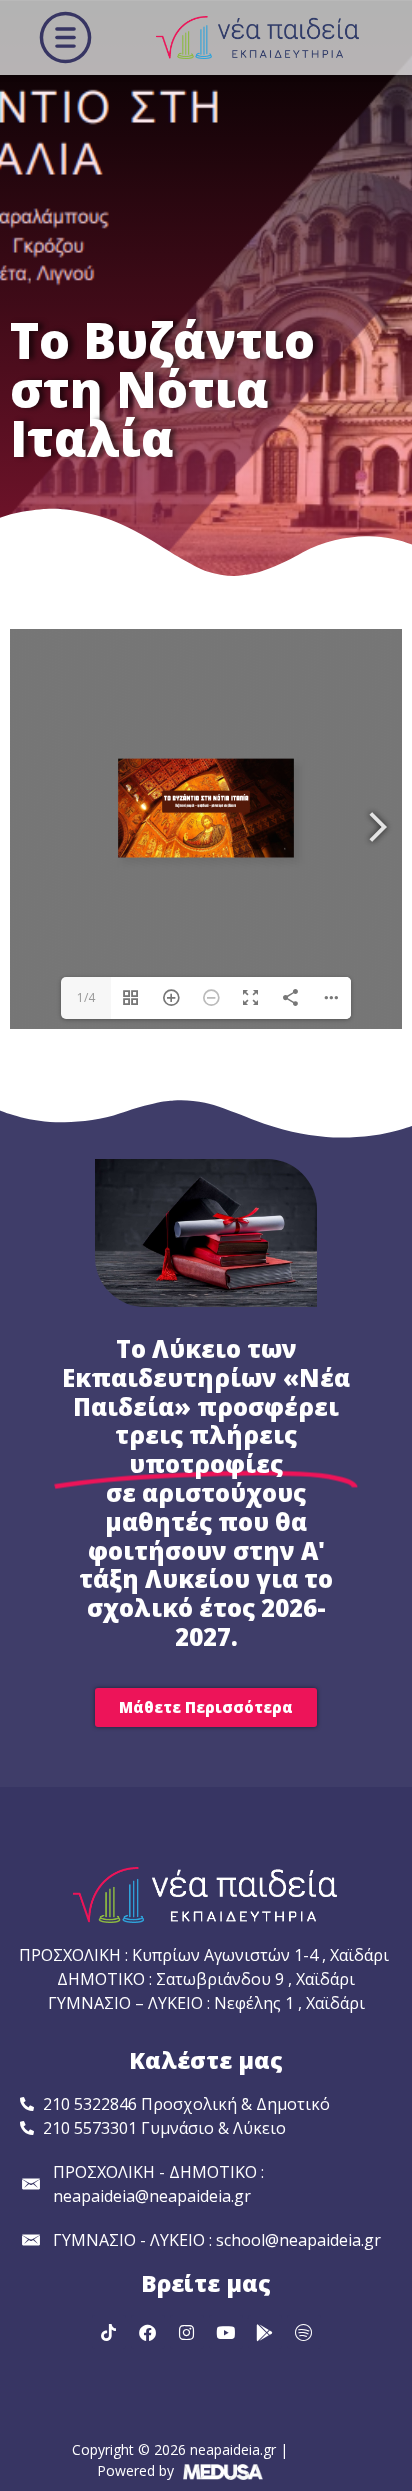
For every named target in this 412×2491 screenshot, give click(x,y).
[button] (65, 37)
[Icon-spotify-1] (304, 2332)
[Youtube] (226, 2332)
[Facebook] (148, 2332)
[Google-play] (265, 2332)
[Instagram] (187, 2332)
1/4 (86, 997)
